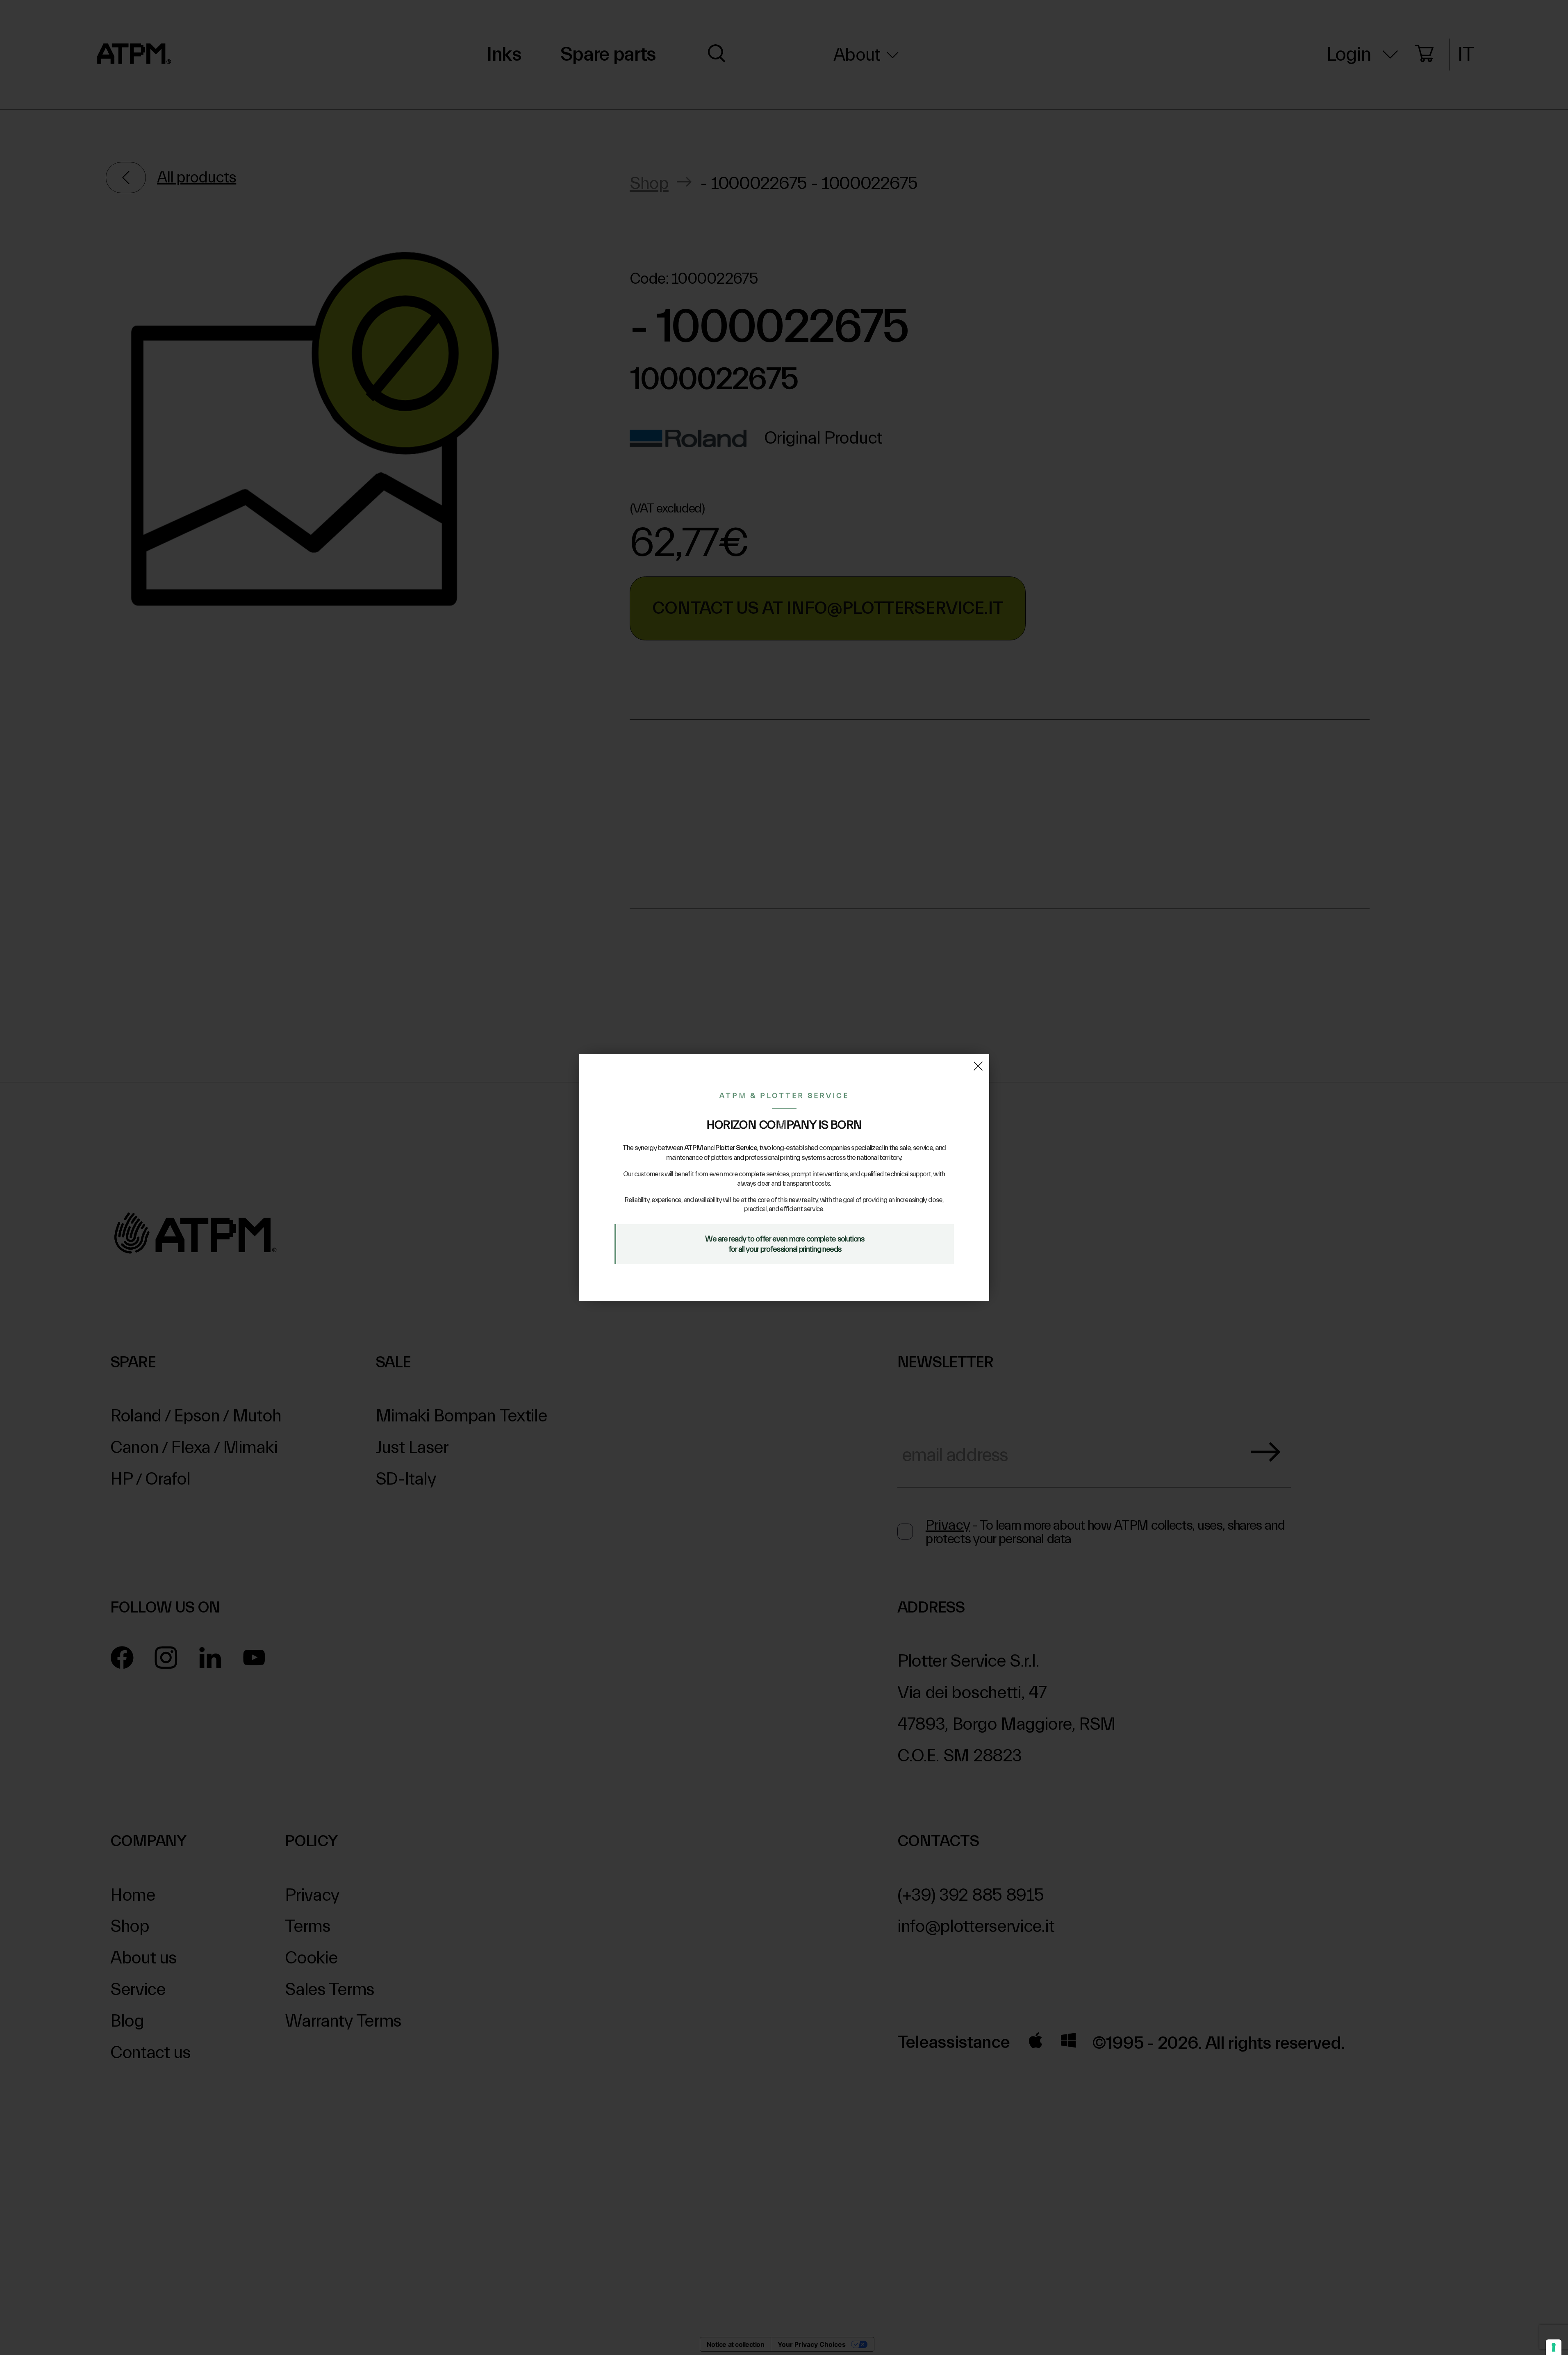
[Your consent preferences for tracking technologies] (1554, 2347)
